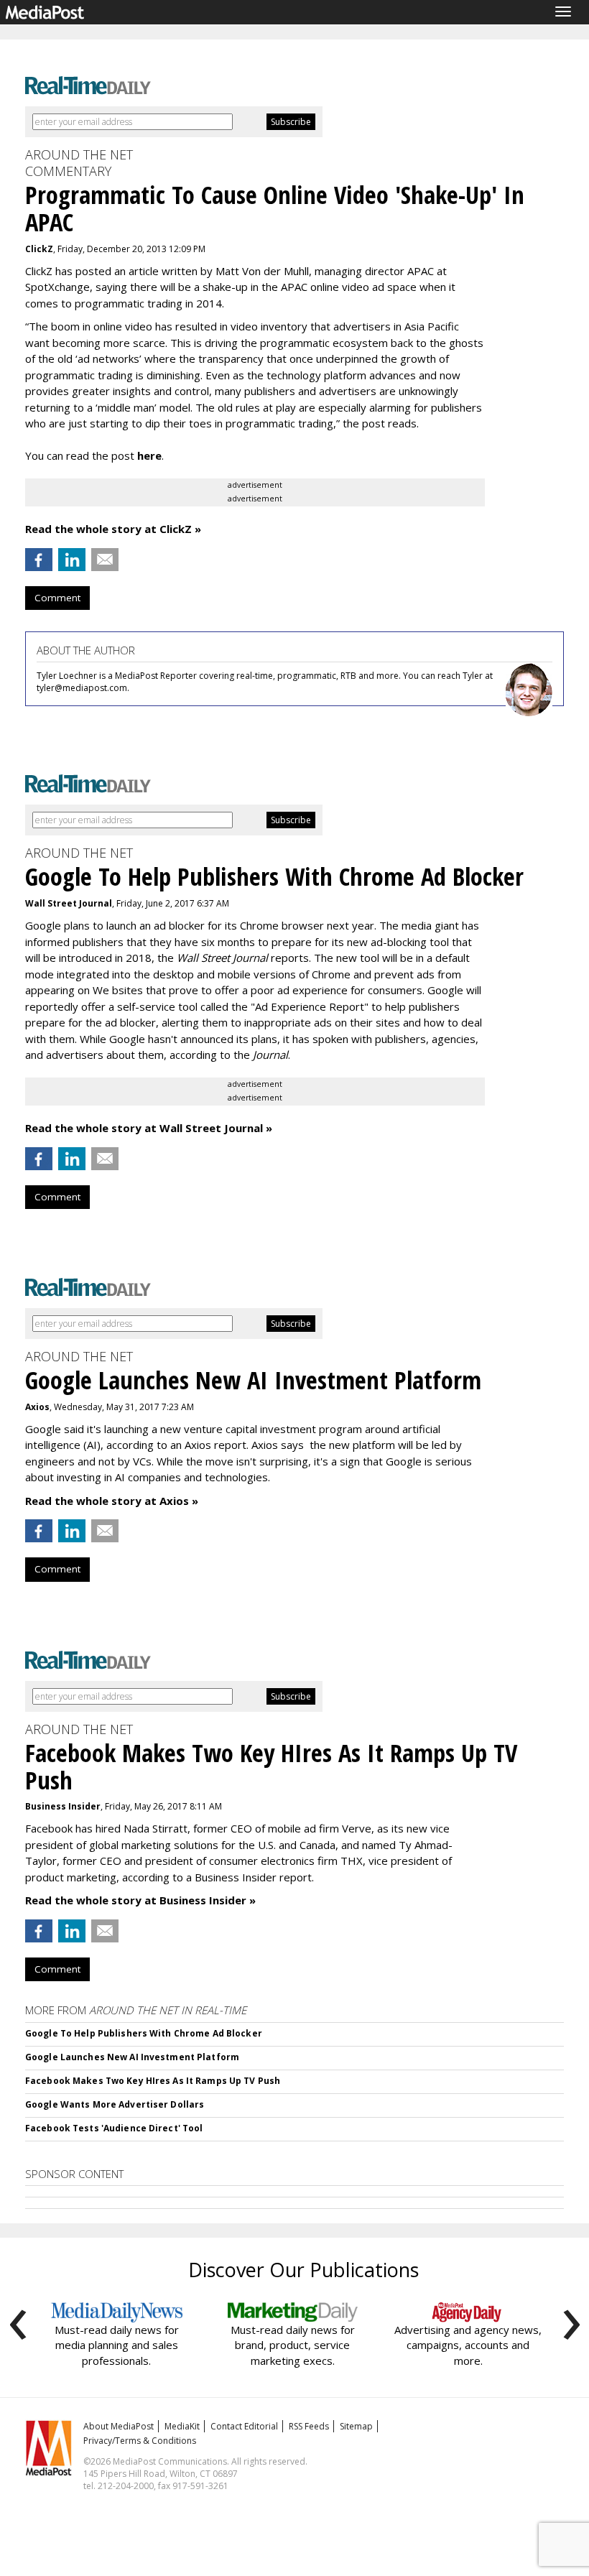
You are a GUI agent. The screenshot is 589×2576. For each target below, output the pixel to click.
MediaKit (182, 2426)
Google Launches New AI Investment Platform (132, 2057)
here (149, 455)
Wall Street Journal (69, 903)
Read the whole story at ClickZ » (113, 529)
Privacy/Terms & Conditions (140, 2441)
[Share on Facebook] (39, 560)
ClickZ (39, 249)
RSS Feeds (309, 2426)
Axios (37, 1407)
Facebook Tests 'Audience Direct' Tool (114, 2128)
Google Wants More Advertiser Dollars (115, 2104)
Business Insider (63, 1806)
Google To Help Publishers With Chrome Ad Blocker (144, 2033)
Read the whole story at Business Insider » (140, 1900)
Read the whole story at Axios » (112, 1501)
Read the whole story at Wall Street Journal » (149, 1128)
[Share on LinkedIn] (72, 560)
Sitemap (356, 2426)
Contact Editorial (244, 2426)
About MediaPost (119, 2426)
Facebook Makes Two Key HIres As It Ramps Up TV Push (153, 2081)
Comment (57, 598)
